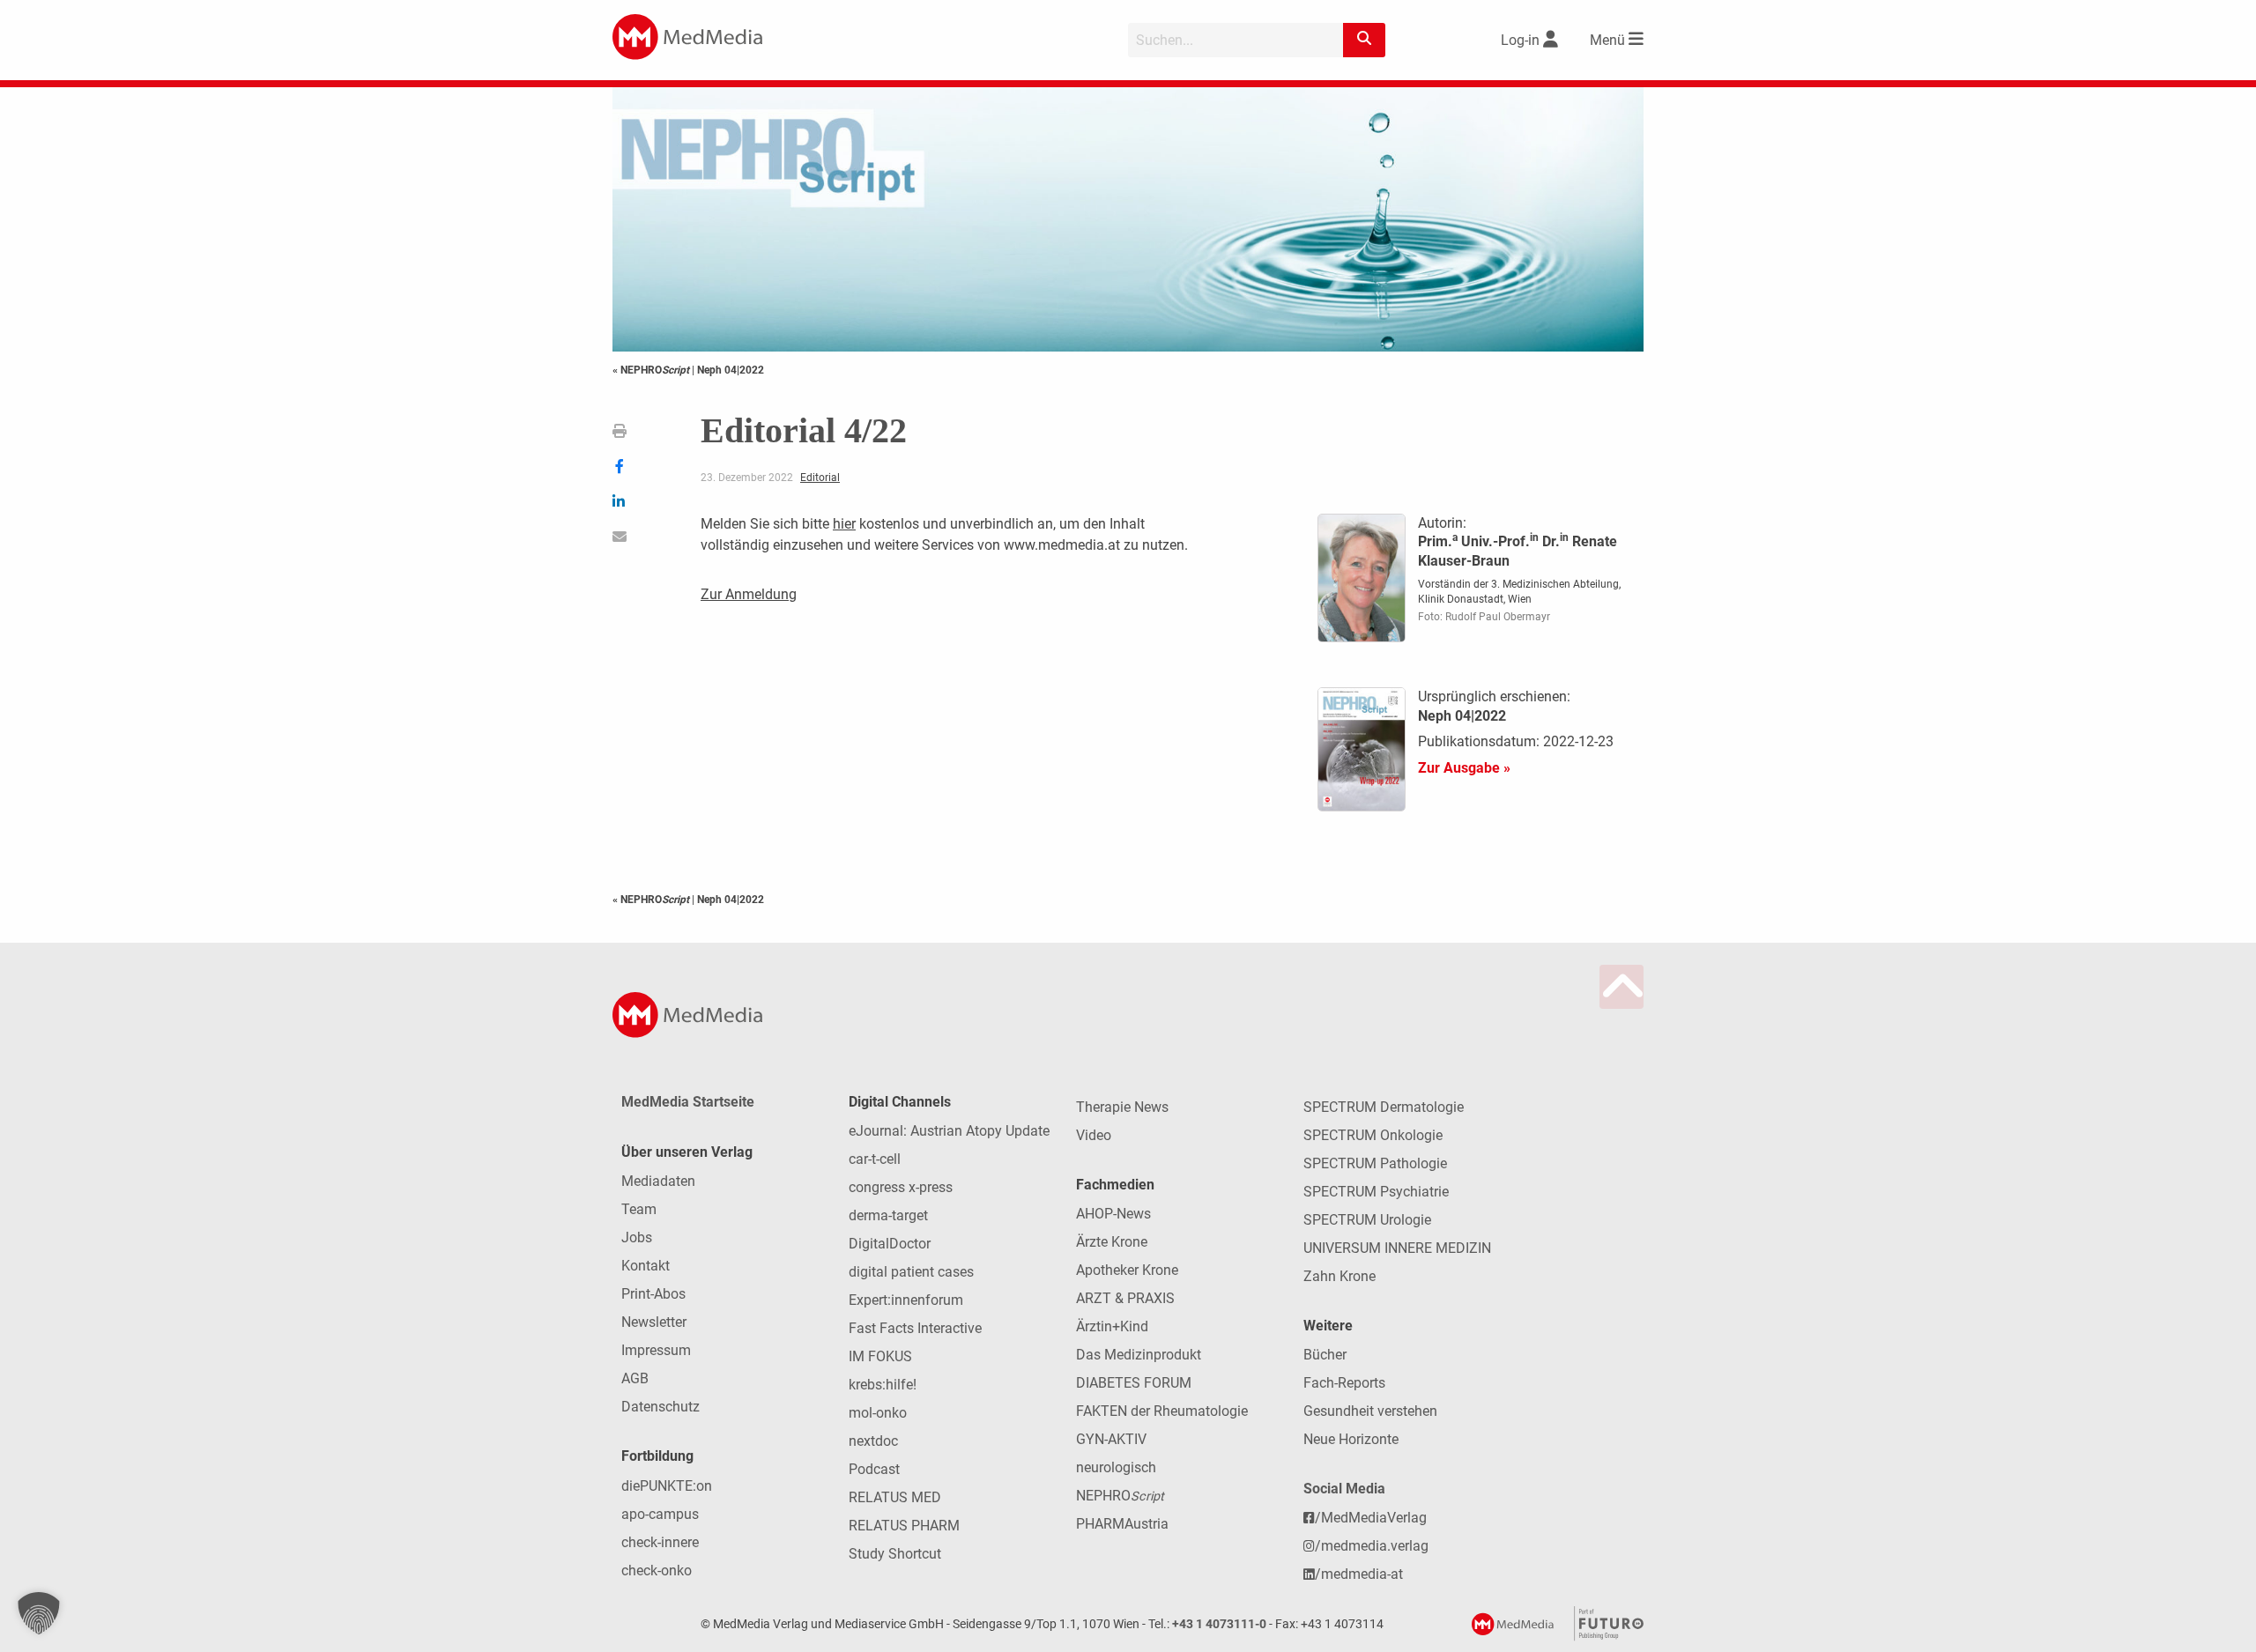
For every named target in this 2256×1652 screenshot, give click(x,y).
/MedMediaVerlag (1371, 1518)
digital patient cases (911, 1272)
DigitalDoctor (890, 1244)
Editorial (820, 478)
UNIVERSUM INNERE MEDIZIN (1397, 1248)
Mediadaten (658, 1181)
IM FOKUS (880, 1356)
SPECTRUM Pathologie (1375, 1163)
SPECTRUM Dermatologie (1384, 1107)
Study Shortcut (895, 1554)
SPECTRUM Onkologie (1373, 1135)
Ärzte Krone (1112, 1242)
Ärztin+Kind (1112, 1326)
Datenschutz (660, 1407)
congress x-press (901, 1187)
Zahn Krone (1339, 1276)
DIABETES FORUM (1134, 1383)
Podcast (874, 1469)
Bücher (1325, 1355)
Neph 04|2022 (731, 370)
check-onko (657, 1571)
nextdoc (873, 1441)
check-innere (660, 1542)
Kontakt (646, 1266)
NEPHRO (1120, 1496)
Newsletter (654, 1322)
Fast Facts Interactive (915, 1328)
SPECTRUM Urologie (1367, 1220)
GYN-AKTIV (1111, 1439)
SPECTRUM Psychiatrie (1376, 1192)
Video (1094, 1135)
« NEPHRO (651, 370)
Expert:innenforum (906, 1300)
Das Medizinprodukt (1139, 1355)
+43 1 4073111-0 (1219, 1624)
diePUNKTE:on (667, 1486)
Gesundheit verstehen (1370, 1411)
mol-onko (878, 1413)
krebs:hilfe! (883, 1385)
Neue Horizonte (1351, 1439)
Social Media (1344, 1489)
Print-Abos (653, 1294)
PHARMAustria (1122, 1524)
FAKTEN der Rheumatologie (1162, 1411)
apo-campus (660, 1514)
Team (639, 1209)
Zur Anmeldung (749, 594)
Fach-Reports (1344, 1383)
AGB (635, 1378)
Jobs (637, 1237)
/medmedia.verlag (1372, 1546)
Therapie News (1122, 1107)
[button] (39, 1613)
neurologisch (1116, 1467)
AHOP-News (1113, 1214)
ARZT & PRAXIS (1125, 1298)
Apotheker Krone (1127, 1270)
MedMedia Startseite (688, 1102)
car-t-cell (875, 1159)
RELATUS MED (895, 1497)
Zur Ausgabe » (1464, 768)
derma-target (888, 1215)
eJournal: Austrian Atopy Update (949, 1131)
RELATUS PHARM (904, 1526)
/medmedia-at (1359, 1574)
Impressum (656, 1350)
